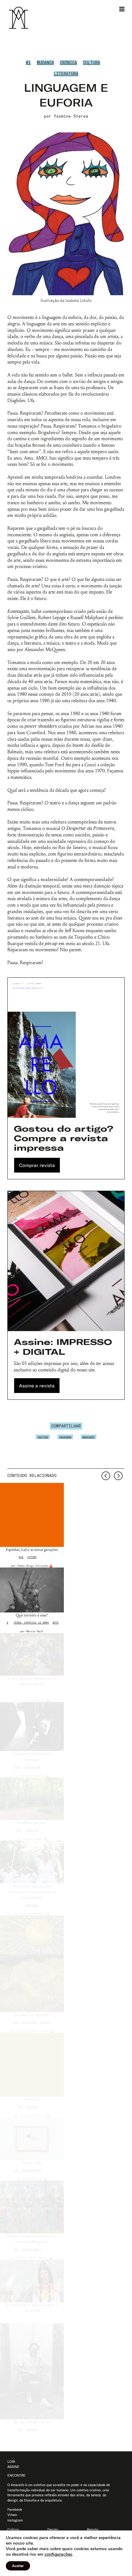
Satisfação (29, 2022)
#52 (15, 2022)
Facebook (65, 1437)
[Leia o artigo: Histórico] (32, 2065)
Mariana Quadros (33, 1776)
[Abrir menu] (122, 9)
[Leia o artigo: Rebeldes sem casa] (32, 1799)
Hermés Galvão (33, 2179)
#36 (17, 1767)
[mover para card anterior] (106, 1476)
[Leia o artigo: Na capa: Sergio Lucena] (32, 2371)
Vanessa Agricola (33, 2115)
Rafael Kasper (33, 1839)
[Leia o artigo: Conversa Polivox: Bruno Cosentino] (32, 1727)
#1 (28, 62)
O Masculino (32, 1767)
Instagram (15, 2520)
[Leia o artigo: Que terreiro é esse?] (32, 1590)
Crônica (68, 62)
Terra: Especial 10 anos (31, 1623)
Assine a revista (37, 1386)
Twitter (43, 1437)
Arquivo (32, 2107)
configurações (58, 2554)
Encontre (16, 2475)
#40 (19, 1830)
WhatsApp (88, 1437)
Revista (93, 2530)
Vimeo (12, 2515)
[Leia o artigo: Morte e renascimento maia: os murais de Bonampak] (32, 2207)
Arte (56, 1623)
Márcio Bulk (35, 1631)
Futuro (32, 1557)
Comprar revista (37, 1165)
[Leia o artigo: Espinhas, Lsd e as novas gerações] (32, 1515)
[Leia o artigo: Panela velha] (32, 2139)
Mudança (45, 62)
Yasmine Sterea (71, 116)
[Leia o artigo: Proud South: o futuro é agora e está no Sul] (32, 2281)
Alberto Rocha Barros (33, 2258)
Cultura (91, 62)
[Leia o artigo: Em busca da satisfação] (32, 1964)
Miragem (32, 2429)
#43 (20, 2429)
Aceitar (18, 2566)
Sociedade (32, 1905)
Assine (13, 2467)
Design (53, 2530)
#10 (21, 1557)
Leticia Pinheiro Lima (33, 2031)
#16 (16, 2170)
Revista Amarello (33, 1700)
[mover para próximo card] (118, 1476)
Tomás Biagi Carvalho (33, 1566)
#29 (20, 2107)
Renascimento (32, 2170)
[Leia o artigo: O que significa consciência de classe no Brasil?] (32, 1654)
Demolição (32, 1830)
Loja (11, 2461)
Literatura (66, 74)
